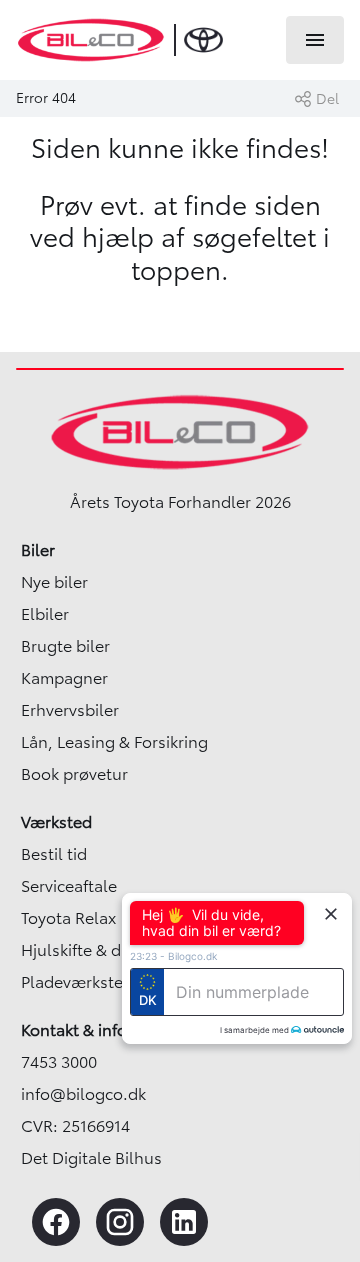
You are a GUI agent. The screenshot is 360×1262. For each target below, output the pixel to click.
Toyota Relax (68, 918)
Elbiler (45, 614)
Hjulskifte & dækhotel (102, 950)
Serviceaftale (69, 886)
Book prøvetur (74, 774)
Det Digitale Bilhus (91, 1158)
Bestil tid (54, 854)
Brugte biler (65, 646)
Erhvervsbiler (70, 710)
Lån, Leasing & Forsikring (114, 742)
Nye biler (54, 582)
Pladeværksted (77, 982)
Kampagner (64, 678)
